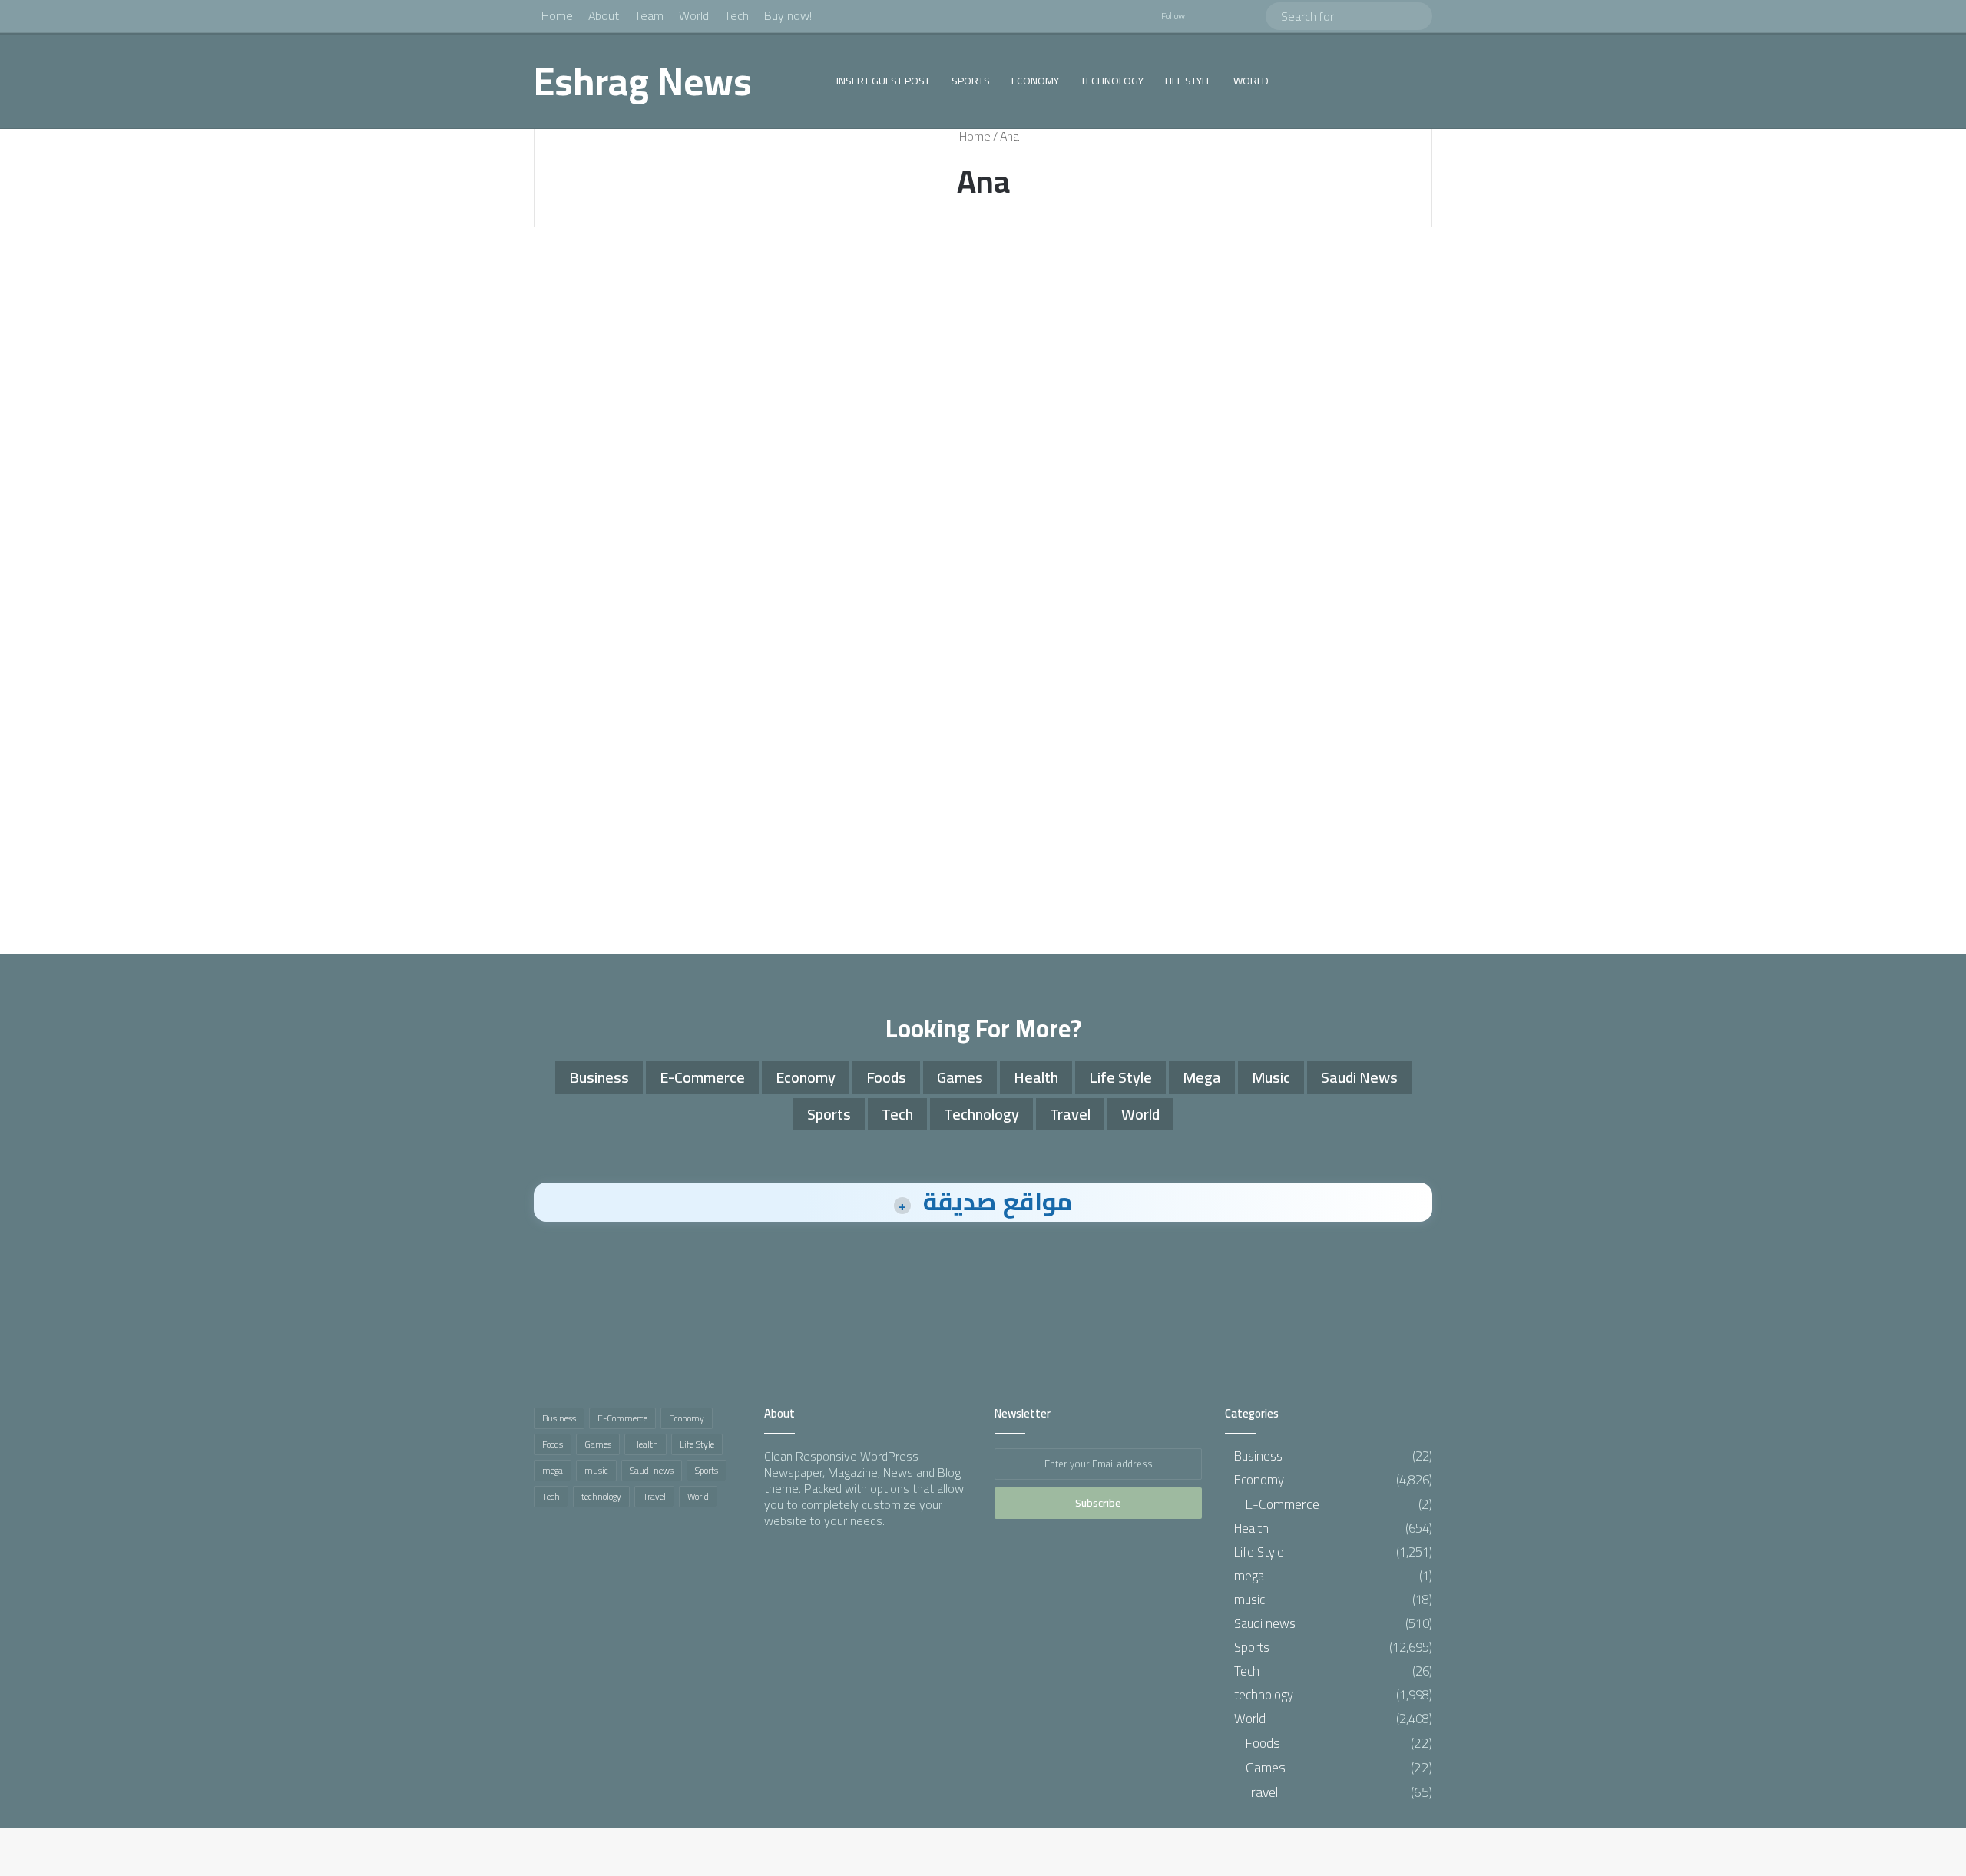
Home (557, 15)
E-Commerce (702, 1077)
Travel (1070, 1114)
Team (649, 15)
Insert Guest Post (883, 81)
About (604, 15)
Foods (886, 1077)
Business (599, 1077)
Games (960, 1077)
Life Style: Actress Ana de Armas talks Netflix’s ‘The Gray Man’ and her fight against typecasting (671, 351)
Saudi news (1359, 1077)
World (694, 15)
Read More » (606, 611)
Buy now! (788, 15)
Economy (1035, 81)
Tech (736, 15)
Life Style (1188, 81)
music (1271, 1077)
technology (1112, 81)
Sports (971, 81)
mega (1202, 1077)
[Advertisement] (983, 808)
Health (1036, 1077)
